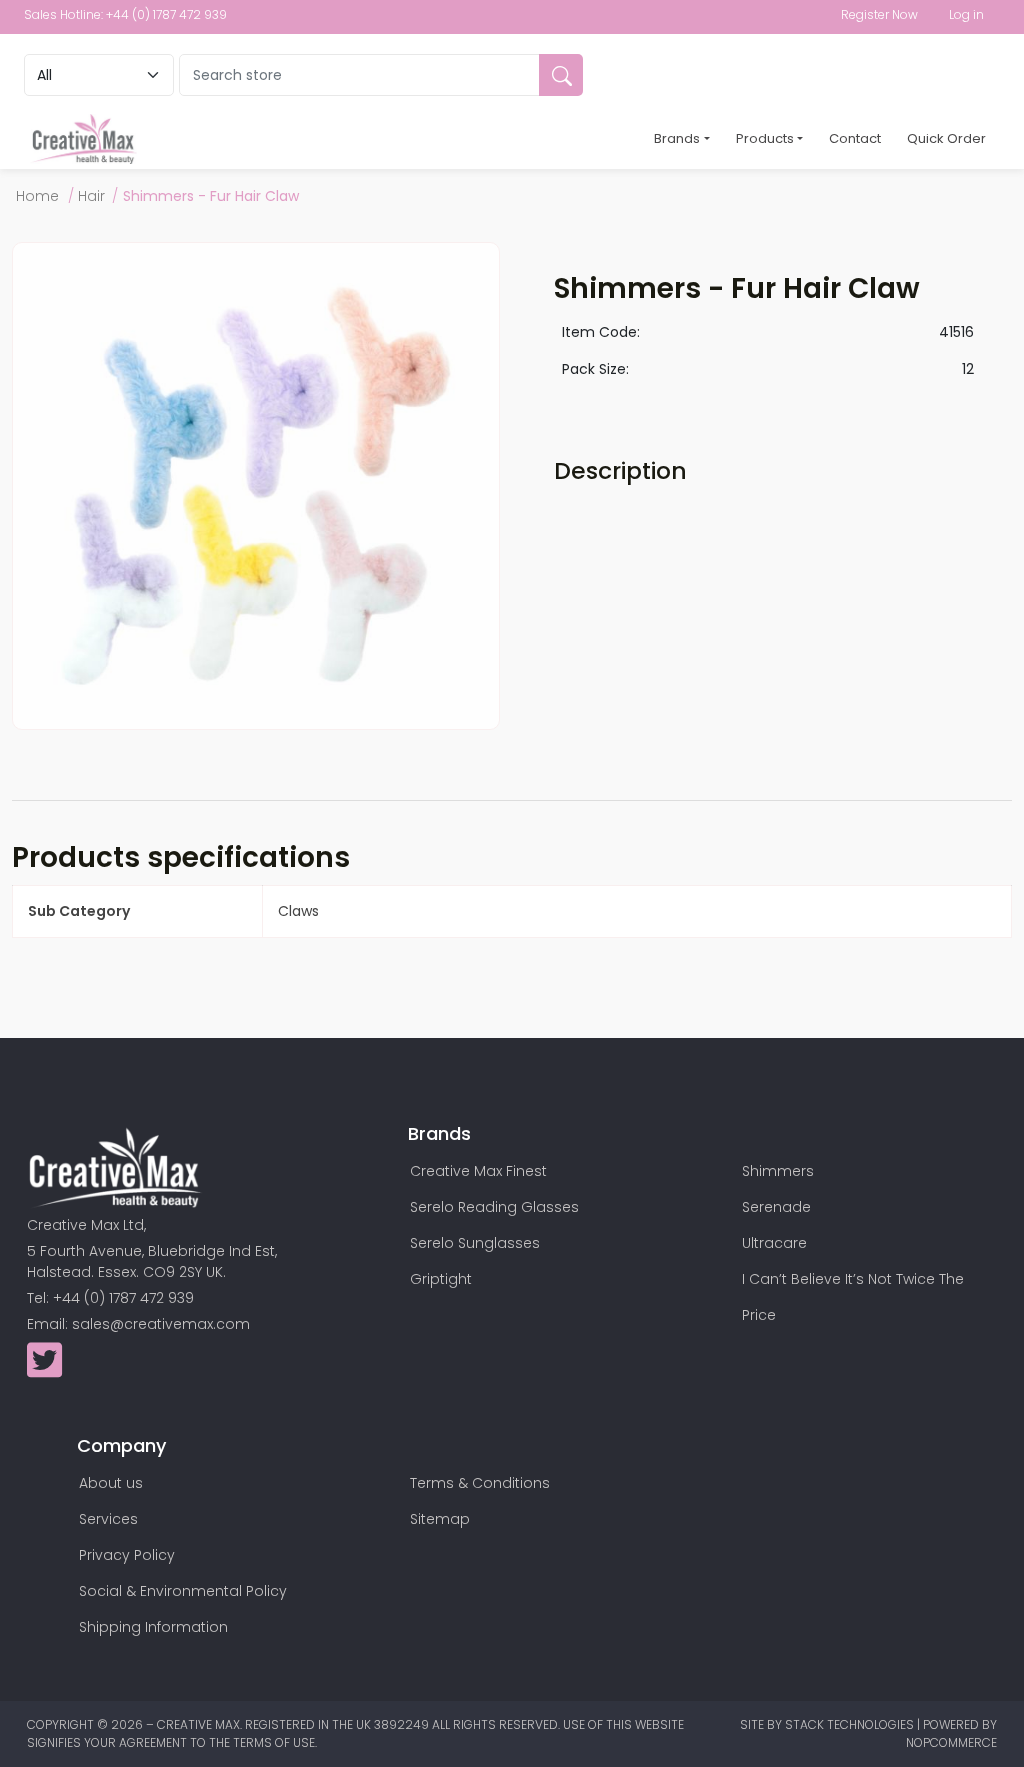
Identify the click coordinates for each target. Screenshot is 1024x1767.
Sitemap (440, 1519)
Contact (855, 138)
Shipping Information (153, 1627)
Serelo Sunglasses (475, 1243)
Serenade (776, 1207)
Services (108, 1519)
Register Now (879, 14)
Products (765, 138)
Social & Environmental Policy (183, 1591)
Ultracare (774, 1243)
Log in (966, 14)
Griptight (441, 1279)
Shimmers (778, 1171)
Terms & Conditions (480, 1483)
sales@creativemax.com (161, 1324)
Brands (677, 138)
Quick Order (946, 138)
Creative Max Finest (478, 1171)
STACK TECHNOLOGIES (851, 1724)
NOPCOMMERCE (951, 1742)
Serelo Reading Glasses (494, 1207)
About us (111, 1483)
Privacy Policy (127, 1555)
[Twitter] (44, 1370)
